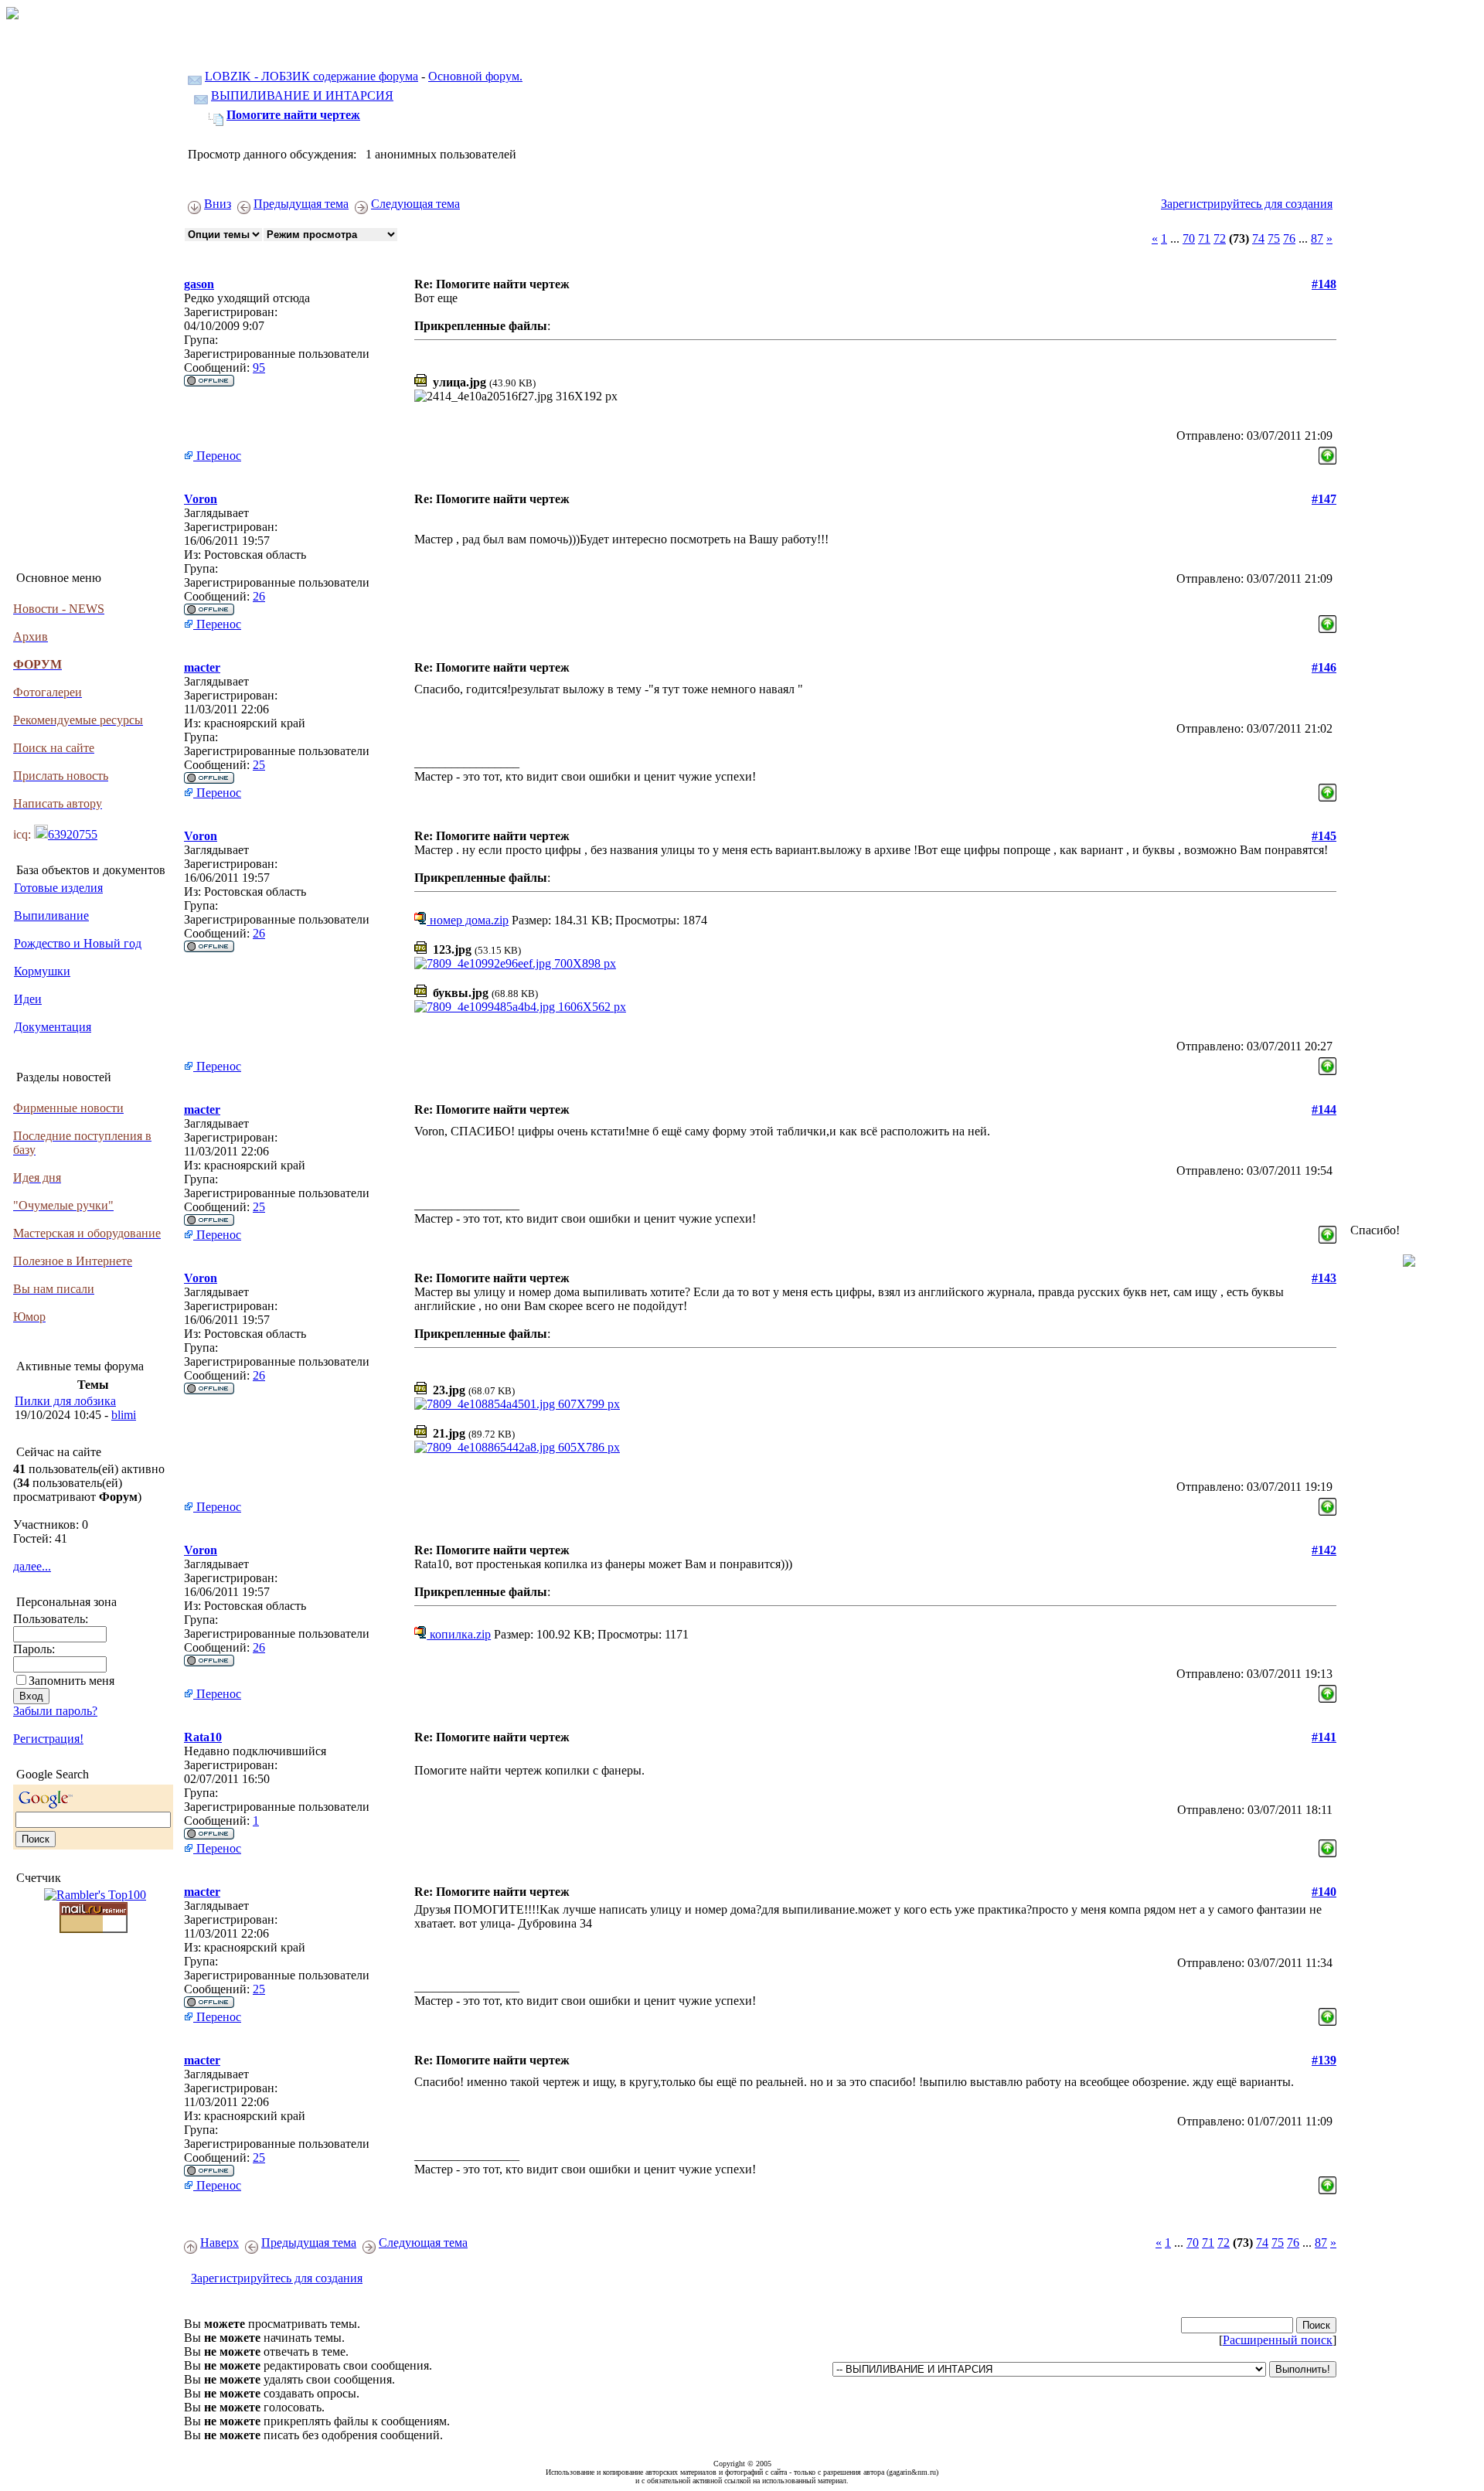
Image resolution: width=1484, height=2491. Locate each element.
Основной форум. (475, 76)
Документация (53, 1027)
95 (259, 368)
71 (1204, 238)
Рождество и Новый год (78, 943)
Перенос (217, 456)
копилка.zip (459, 1634)
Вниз (218, 204)
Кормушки (42, 971)
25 (259, 765)
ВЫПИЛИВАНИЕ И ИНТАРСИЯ (302, 95)
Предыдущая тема (301, 204)
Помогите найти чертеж (293, 115)
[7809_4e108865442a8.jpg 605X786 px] (517, 1447)
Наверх (220, 2243)
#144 (1324, 1109)
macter (202, 667)
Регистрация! (48, 1739)
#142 (1324, 1550)
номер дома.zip (468, 920)
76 (1289, 238)
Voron (201, 499)
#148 (1324, 284)
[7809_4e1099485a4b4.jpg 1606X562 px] (520, 1007)
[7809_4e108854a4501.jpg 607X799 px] (517, 1404)
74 (1258, 238)
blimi (124, 1415)
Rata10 (203, 1737)
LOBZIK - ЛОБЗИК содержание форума (311, 76)
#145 (1324, 836)
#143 (1324, 1278)
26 (259, 596)
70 (1189, 238)
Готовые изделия (58, 888)
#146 (1324, 667)
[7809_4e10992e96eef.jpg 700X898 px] (515, 963)
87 (1317, 238)
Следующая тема (415, 204)
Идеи (28, 999)
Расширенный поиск (1278, 2340)
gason (199, 284)
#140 (1324, 1892)
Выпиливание (51, 915)
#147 (1324, 499)
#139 (1324, 2060)
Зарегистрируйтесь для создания (1247, 204)
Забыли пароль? (55, 1711)
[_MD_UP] (1327, 452)
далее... (32, 1566)
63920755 (73, 834)
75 (1274, 238)
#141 (1324, 1737)
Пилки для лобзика (65, 1401)
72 (1220, 238)
